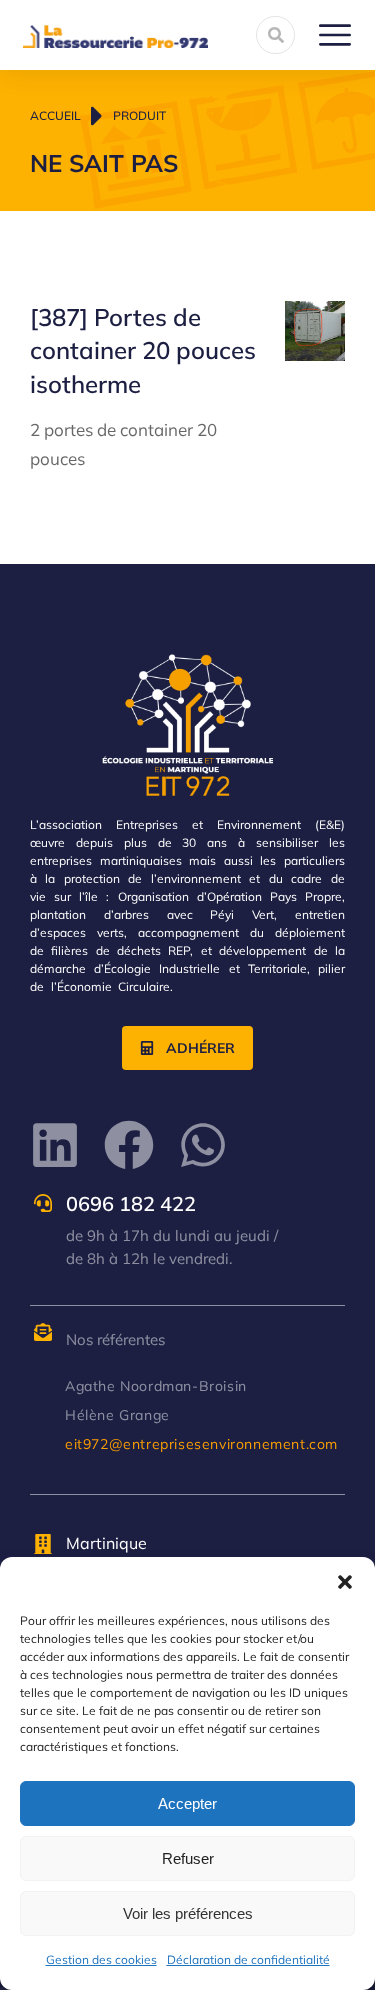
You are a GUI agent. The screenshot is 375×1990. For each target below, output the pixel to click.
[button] (345, 1582)
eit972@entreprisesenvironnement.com (201, 1444)
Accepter (187, 1803)
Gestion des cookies (101, 1959)
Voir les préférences (188, 1913)
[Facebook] (129, 1145)
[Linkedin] (55, 1145)
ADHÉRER (200, 1048)
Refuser (188, 1858)
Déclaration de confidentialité (248, 1959)
